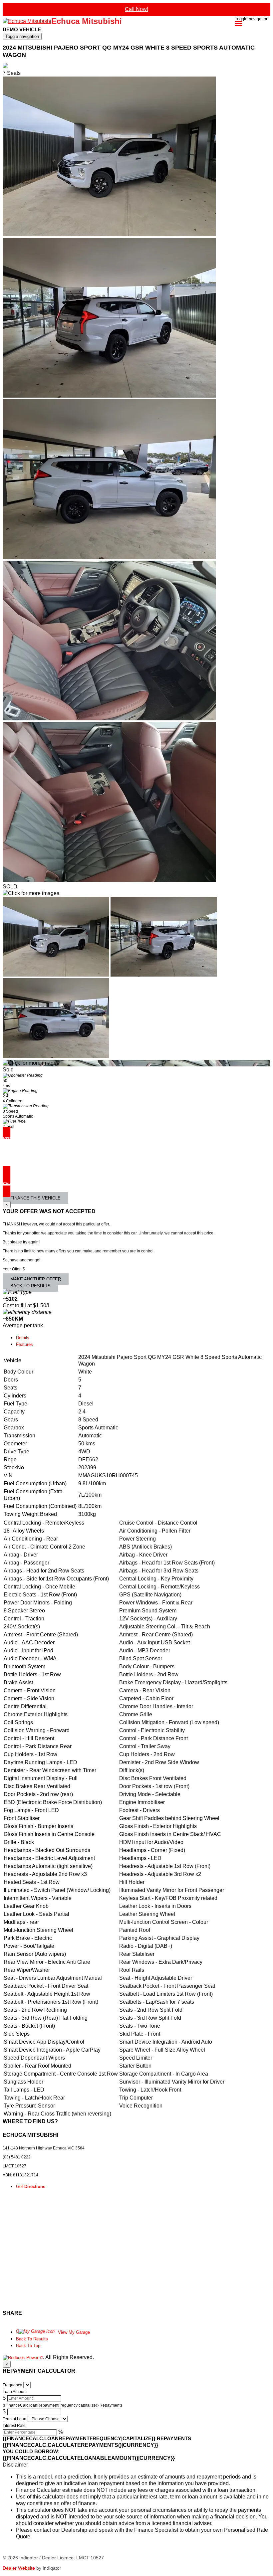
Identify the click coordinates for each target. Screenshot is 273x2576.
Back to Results (30, 1286)
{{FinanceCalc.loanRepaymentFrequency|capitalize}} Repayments (63, 2405)
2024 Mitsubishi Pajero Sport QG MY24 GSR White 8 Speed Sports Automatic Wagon (129, 51)
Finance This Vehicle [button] (35, 1198)
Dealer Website (19, 2568)
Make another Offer (36, 1279)
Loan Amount (15, 2392)
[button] (136, 2465)
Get (31, 2187)
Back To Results (32, 2339)
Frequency (12, 2385)
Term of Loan (14, 2419)
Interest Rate (14, 2426)
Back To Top (28, 2346)
